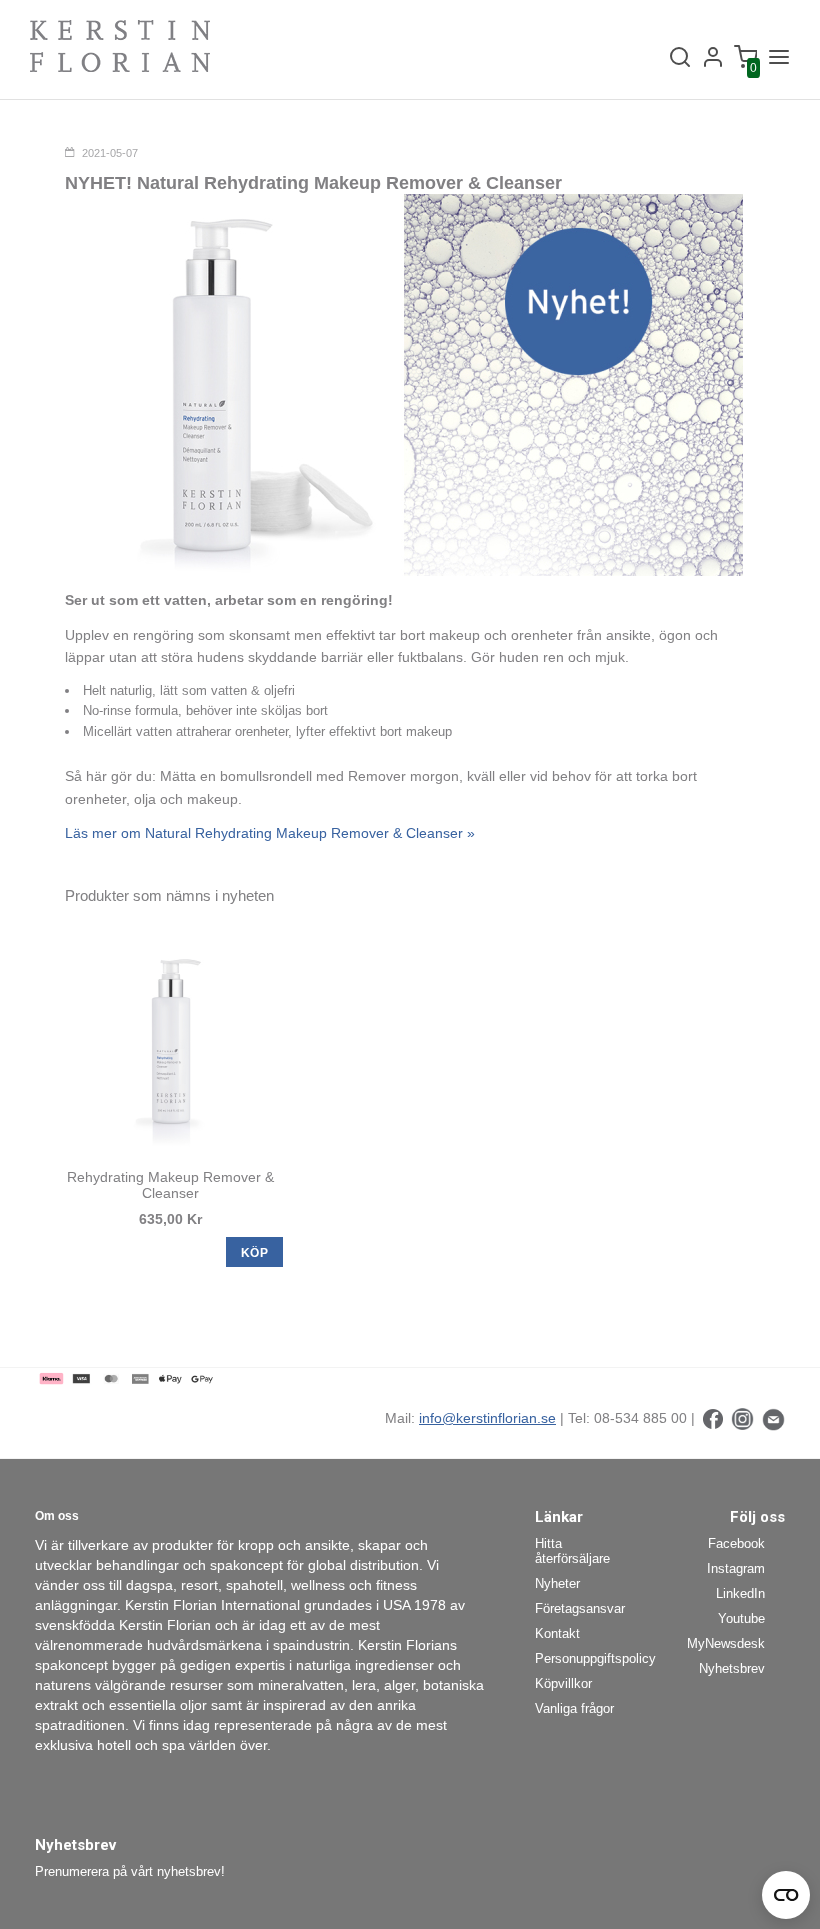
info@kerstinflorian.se (487, 1418)
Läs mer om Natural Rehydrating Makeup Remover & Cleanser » (270, 833)
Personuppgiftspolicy (587, 1658)
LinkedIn (740, 1593)
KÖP (254, 1253)
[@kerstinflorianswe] (742, 1418)
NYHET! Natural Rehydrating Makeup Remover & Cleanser (313, 183)
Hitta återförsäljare (572, 1551)
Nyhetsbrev (732, 1668)
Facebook (736, 1543)
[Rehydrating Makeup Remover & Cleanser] (170, 1042)
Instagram (736, 1568)
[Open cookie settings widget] (786, 1895)
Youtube (741, 1618)
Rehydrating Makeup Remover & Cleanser (170, 1185)
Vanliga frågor (574, 1708)
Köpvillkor (563, 1683)
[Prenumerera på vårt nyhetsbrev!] (773, 1418)
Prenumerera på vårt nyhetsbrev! (130, 1871)
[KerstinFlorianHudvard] (713, 1418)
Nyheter (557, 1583)
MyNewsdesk (726, 1643)
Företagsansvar (580, 1608)
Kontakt (557, 1633)
